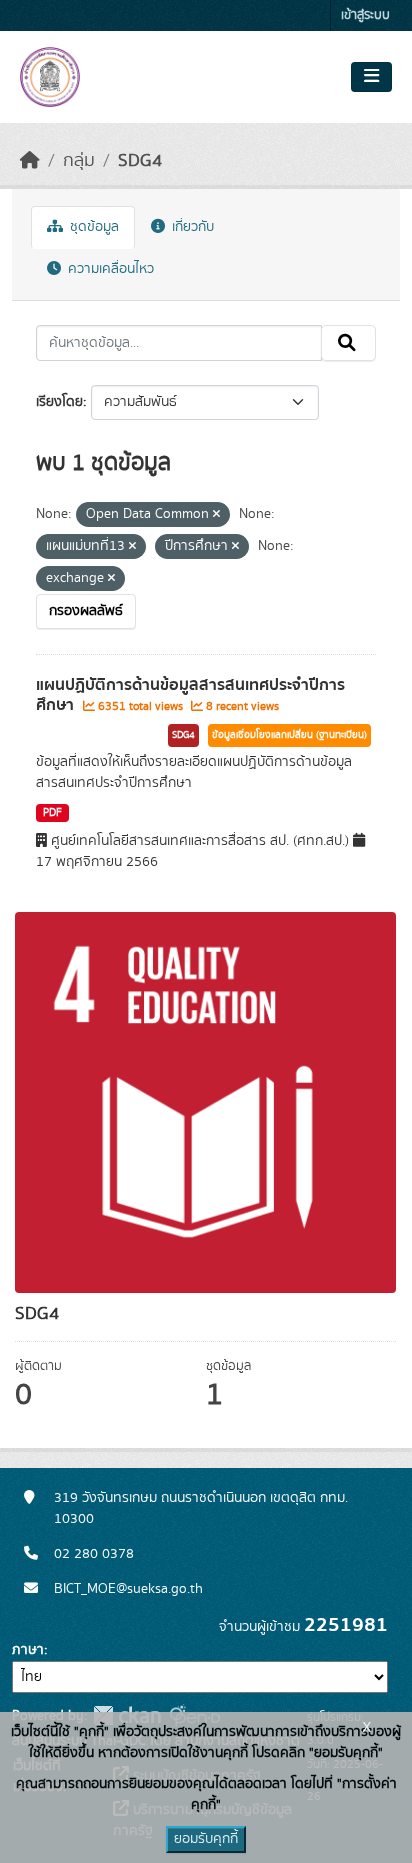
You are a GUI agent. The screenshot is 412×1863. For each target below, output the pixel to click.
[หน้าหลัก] (30, 161)
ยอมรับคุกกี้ (206, 1839)
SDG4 (140, 161)
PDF (52, 813)
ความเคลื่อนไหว (109, 269)
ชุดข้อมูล (92, 227)
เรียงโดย (59, 402)
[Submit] (348, 343)
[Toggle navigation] (371, 77)
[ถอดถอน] (216, 515)
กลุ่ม (79, 161)
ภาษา (28, 1650)
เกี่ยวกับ (191, 227)
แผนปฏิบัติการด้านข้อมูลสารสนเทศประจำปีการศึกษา (190, 695)
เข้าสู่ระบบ (365, 15)
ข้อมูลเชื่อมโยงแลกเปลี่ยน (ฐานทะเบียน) (289, 735)
